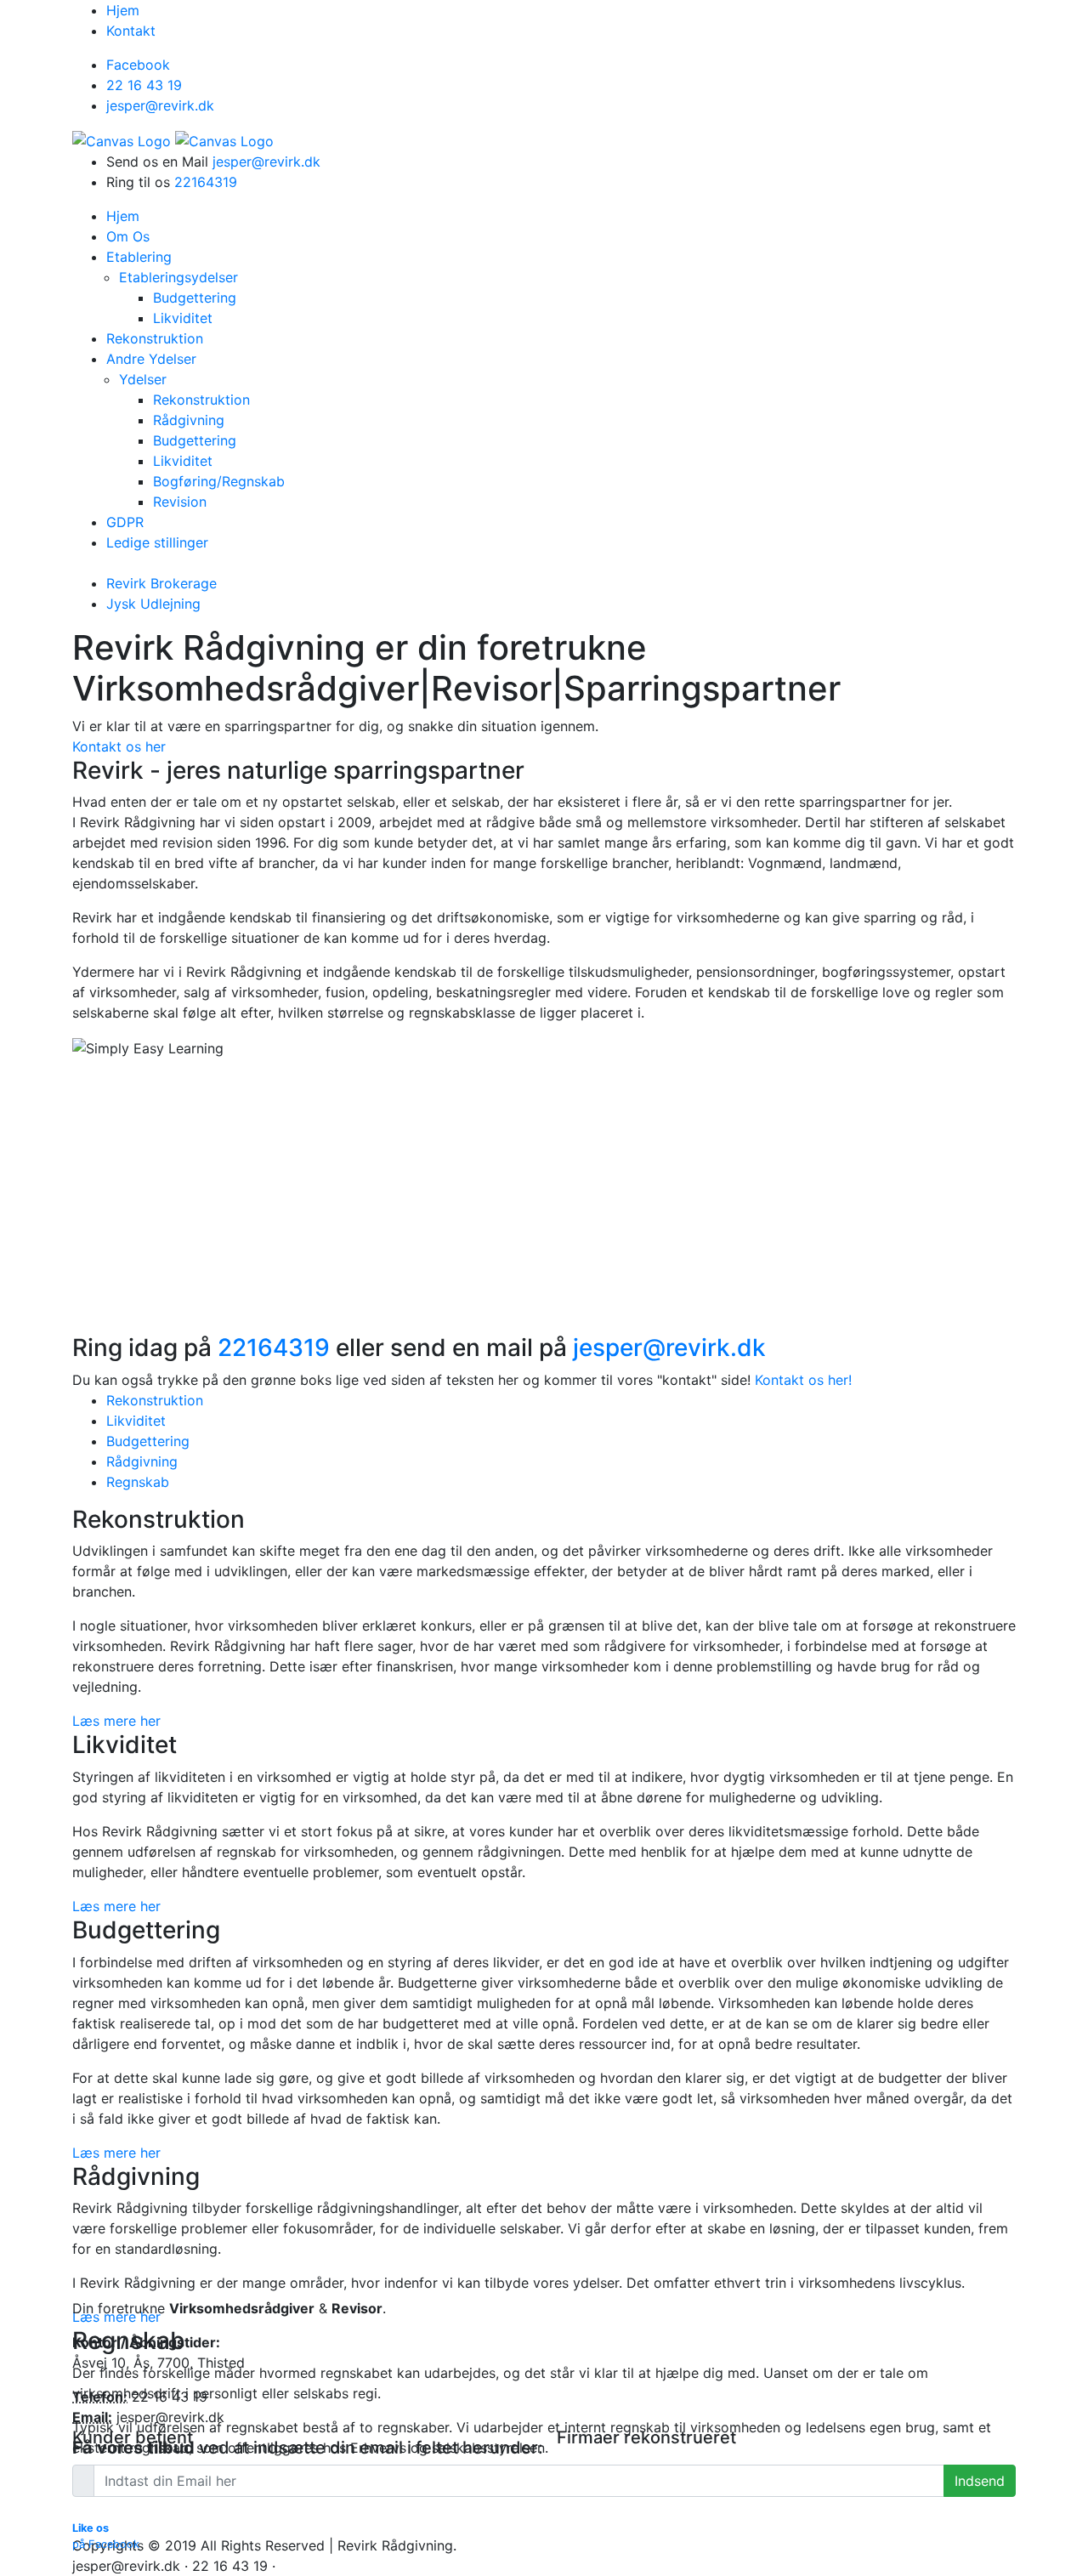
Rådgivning (142, 1461)
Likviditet (136, 1421)
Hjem (123, 10)
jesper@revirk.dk (266, 162)
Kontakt (131, 31)
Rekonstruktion (155, 1400)
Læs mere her (116, 1721)
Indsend (980, 2481)
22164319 (206, 182)
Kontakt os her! (803, 1380)
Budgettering (148, 1441)
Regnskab (138, 1482)
